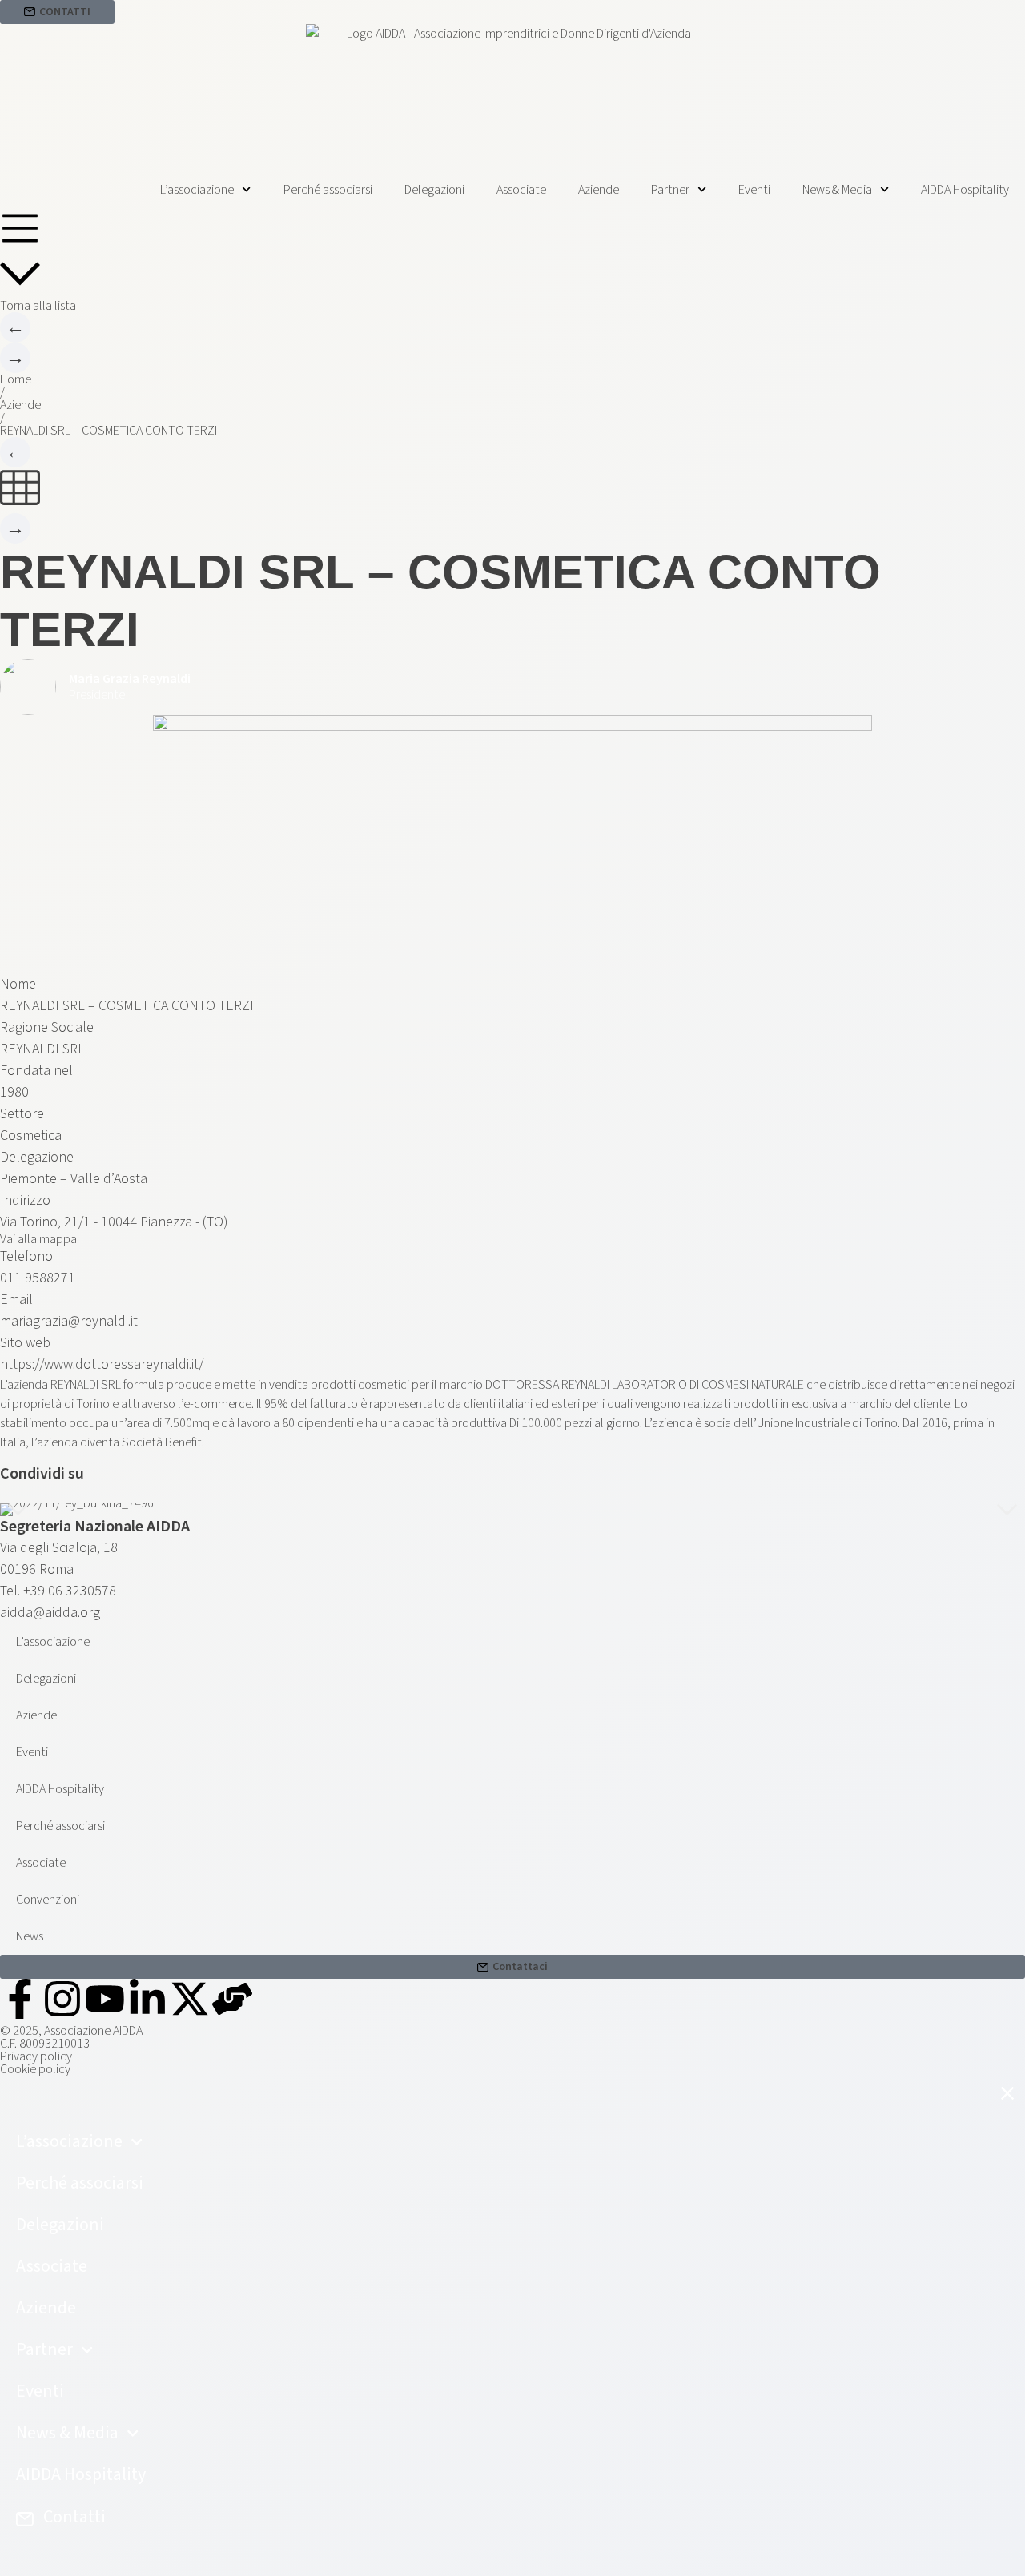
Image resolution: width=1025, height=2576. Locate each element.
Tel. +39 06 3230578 (58, 1591)
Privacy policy (36, 2056)
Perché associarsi (328, 190)
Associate (521, 190)
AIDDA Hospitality (965, 190)
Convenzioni (48, 1900)
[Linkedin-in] (147, 1999)
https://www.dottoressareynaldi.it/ (102, 1364)
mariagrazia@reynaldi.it (69, 1321)
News (30, 1936)
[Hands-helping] (232, 1999)
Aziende (599, 190)
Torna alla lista (38, 306)
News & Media (837, 190)
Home (16, 379)
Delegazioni (434, 190)
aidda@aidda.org (50, 1613)
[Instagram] (62, 1999)
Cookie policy (35, 2069)
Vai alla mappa (38, 1239)
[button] (18, 1510)
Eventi (754, 190)
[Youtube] (105, 1999)
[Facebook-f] (20, 1999)
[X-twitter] (190, 1999)
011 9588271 (38, 1278)
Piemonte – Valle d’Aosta (74, 1179)
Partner (670, 190)
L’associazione (197, 190)
